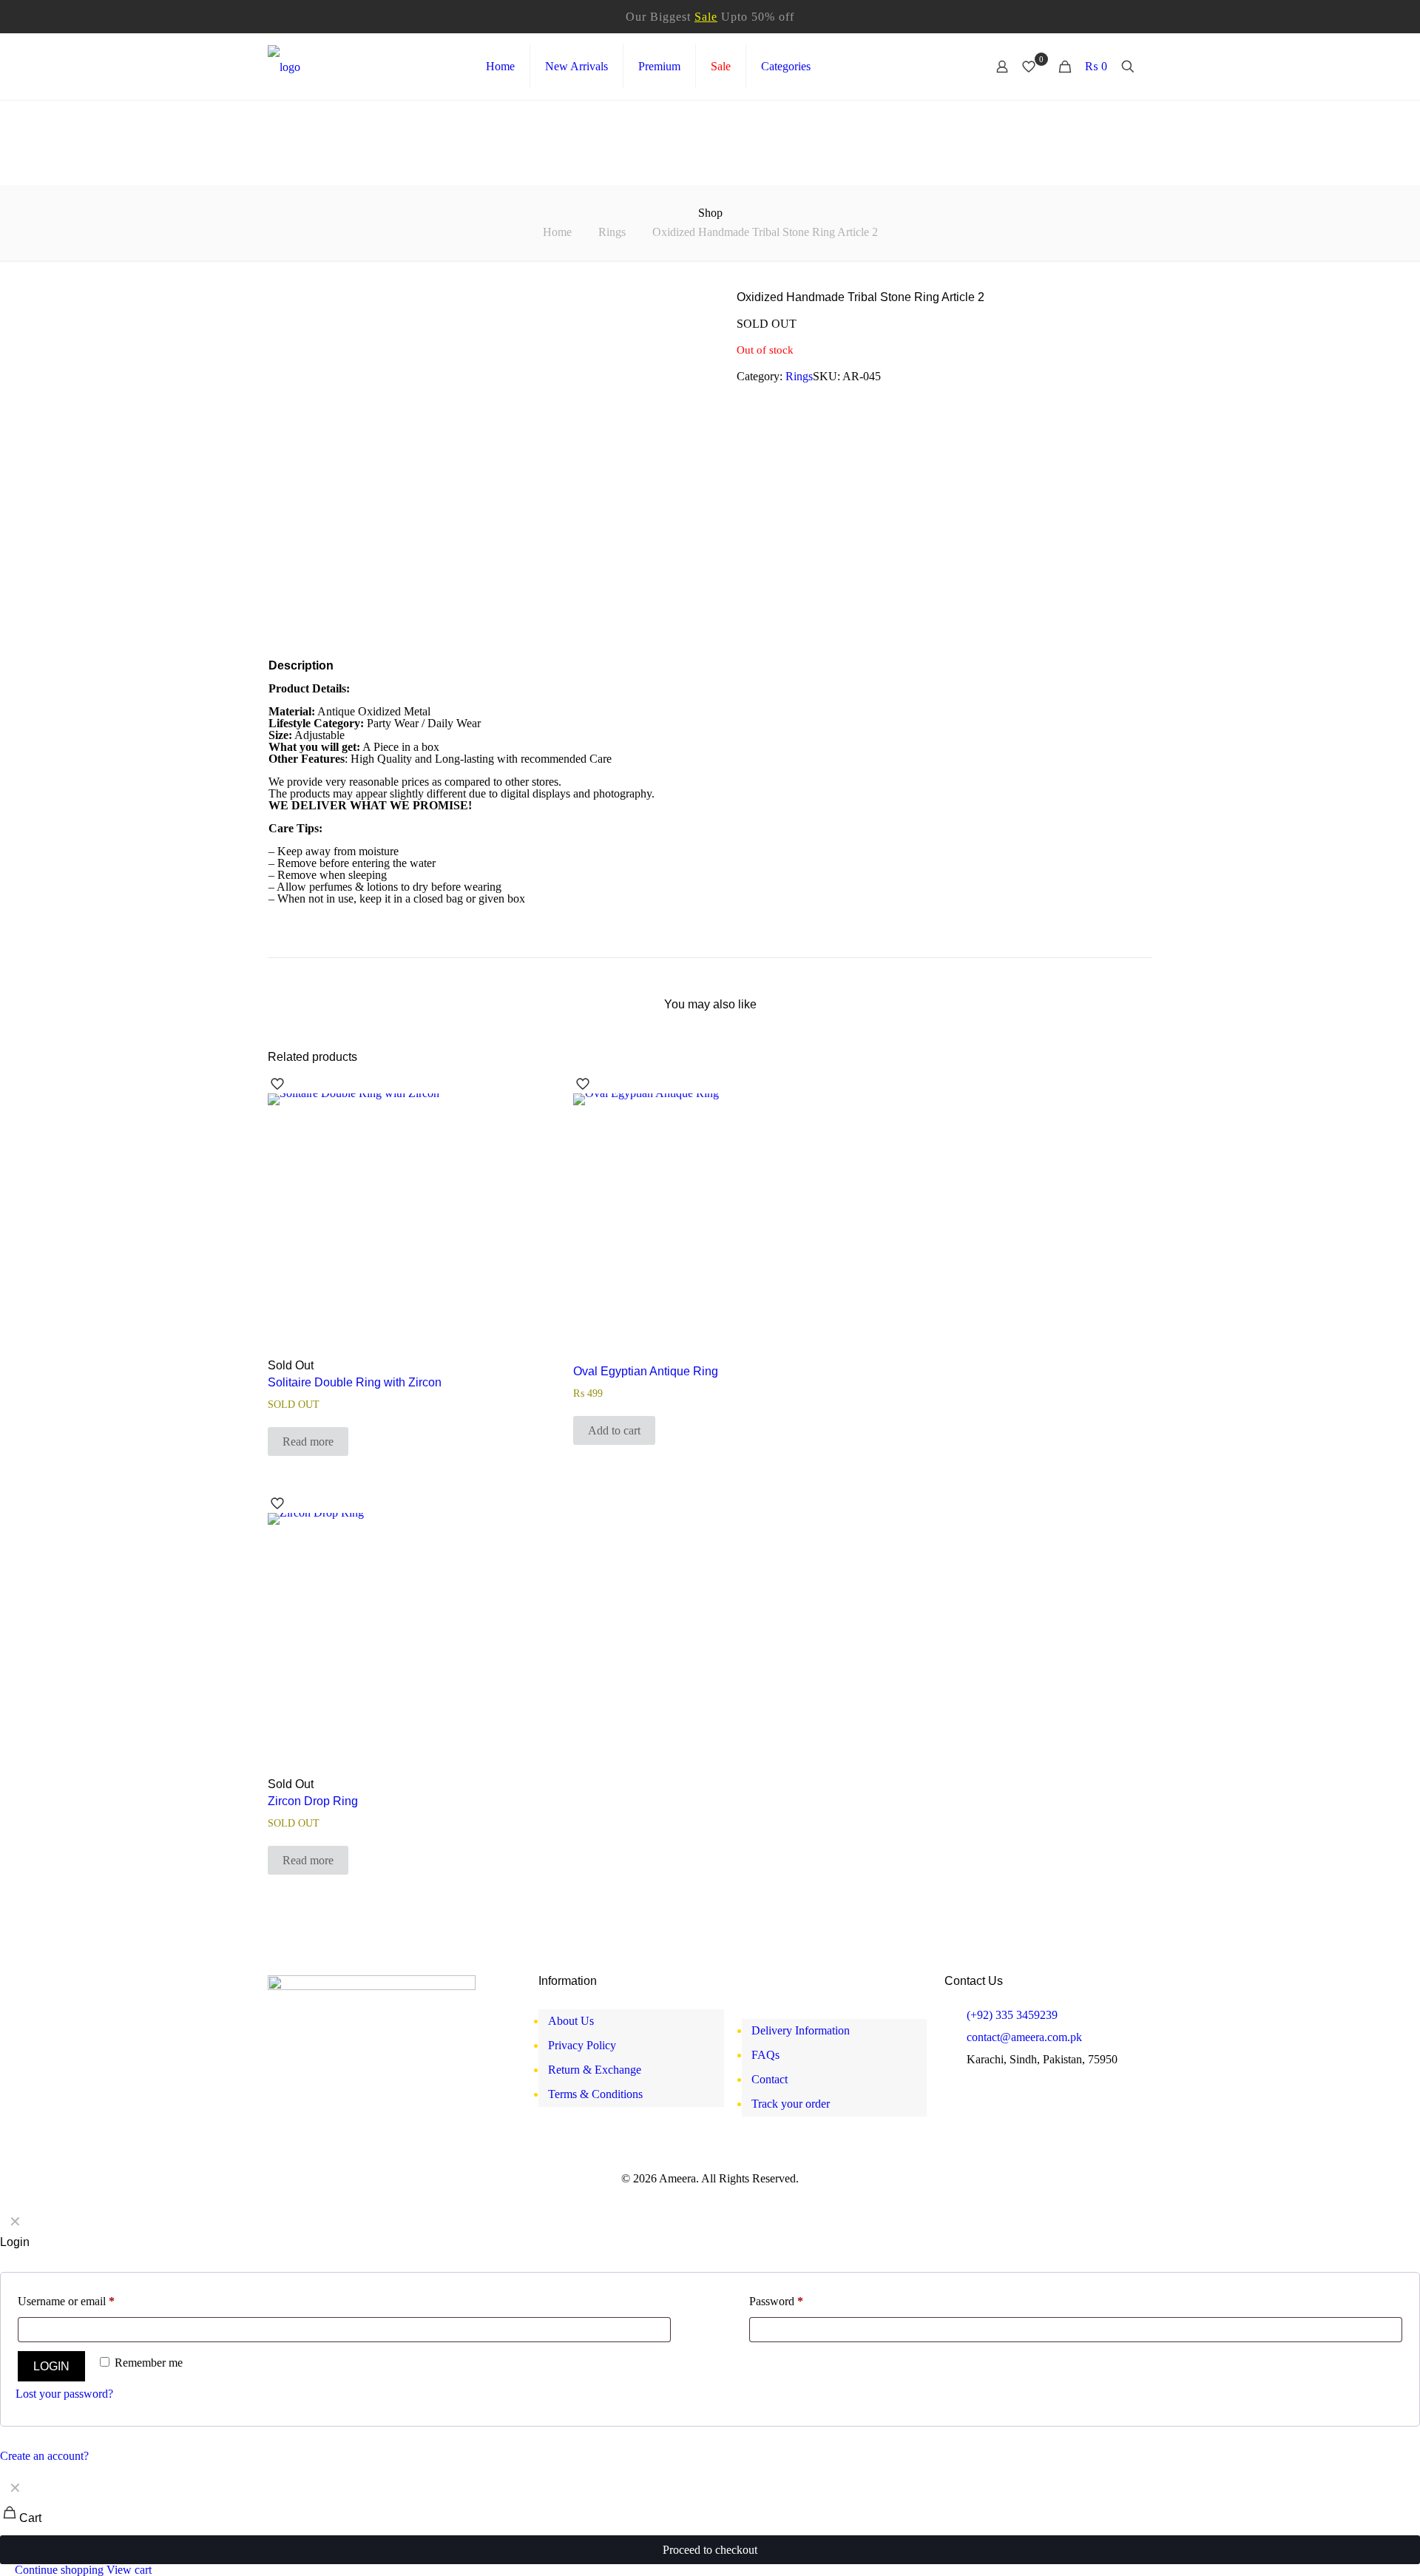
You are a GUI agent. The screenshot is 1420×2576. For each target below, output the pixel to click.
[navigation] (710, 2525)
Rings (612, 232)
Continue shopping (58, 2570)
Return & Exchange (595, 2070)
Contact (770, 2079)
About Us (571, 2021)
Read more (308, 1442)
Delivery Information (801, 2030)
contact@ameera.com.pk (1024, 2037)
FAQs (765, 2055)
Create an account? (44, 2456)
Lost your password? (64, 2394)
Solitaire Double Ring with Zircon (355, 1382)
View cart (129, 2570)
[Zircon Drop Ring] (404, 1649)
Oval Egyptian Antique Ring (646, 1371)
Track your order (791, 2104)
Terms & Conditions (595, 2094)
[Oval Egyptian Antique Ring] (709, 1230)
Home (557, 232)
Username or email (66, 2301)
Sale (706, 17)
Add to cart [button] (614, 1430)
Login (51, 2366)
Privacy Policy (582, 2045)
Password (776, 2301)
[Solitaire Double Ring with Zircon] (404, 1230)
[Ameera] (284, 67)
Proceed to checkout (710, 2550)
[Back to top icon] (1353, 2550)
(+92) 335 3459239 (1012, 2015)
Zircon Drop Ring (313, 1801)
